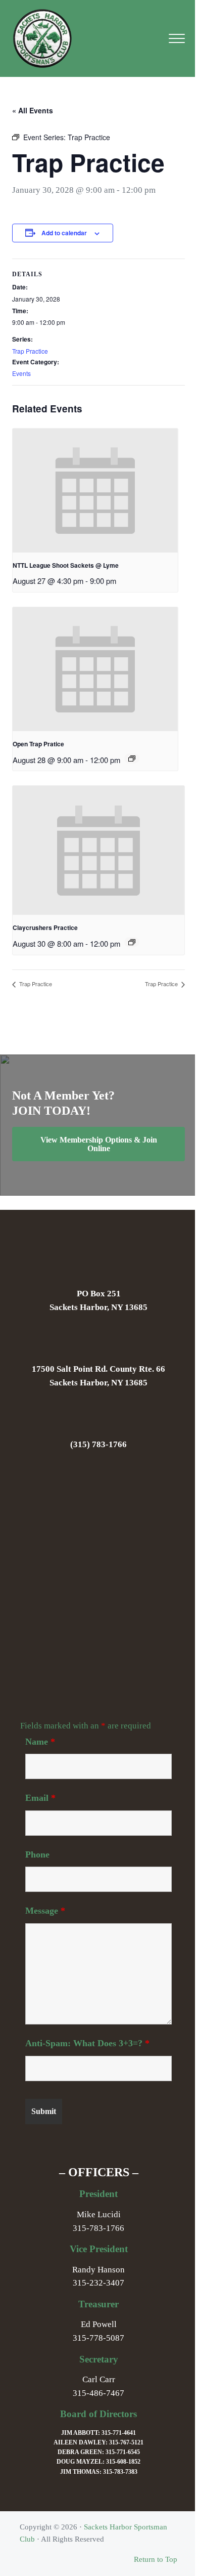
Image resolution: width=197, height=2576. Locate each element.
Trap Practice (30, 351)
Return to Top (156, 2559)
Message (45, 1911)
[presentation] (95, 491)
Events (21, 373)
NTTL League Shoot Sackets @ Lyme (66, 565)
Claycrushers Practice (45, 927)
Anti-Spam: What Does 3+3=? (87, 2043)
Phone (37, 1854)
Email (40, 1798)
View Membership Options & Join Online (99, 1144)
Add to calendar (64, 233)
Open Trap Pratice (38, 744)
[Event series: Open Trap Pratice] (132, 758)
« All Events (33, 110)
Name (40, 1742)
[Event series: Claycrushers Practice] (132, 942)
